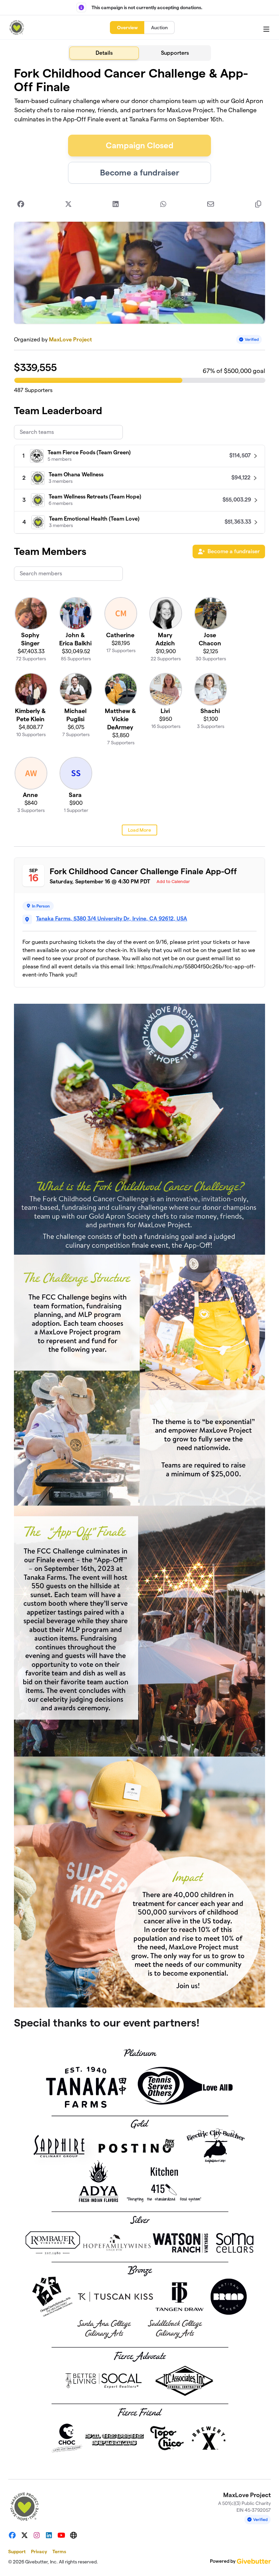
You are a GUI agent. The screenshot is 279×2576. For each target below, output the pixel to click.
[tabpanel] (139, 1267)
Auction (159, 28)
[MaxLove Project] (17, 28)
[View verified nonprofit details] (249, 340)
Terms (59, 2552)
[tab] (104, 53)
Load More (139, 830)
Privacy (39, 2552)
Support (17, 2552)
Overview (127, 28)
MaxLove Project (70, 340)
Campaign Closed (140, 145)
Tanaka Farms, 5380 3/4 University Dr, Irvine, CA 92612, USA (112, 919)
